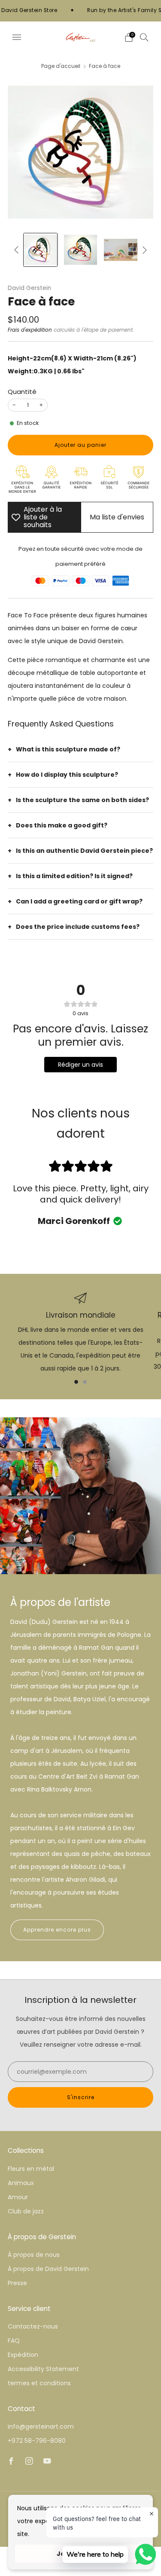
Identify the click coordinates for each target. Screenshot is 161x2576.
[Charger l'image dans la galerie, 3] (120, 250)
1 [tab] (76, 1382)
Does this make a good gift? (62, 825)
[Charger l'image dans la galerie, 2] (80, 250)
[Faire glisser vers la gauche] (18, 250)
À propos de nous (34, 2255)
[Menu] (17, 37)
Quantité (22, 392)
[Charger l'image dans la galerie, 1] (40, 250)
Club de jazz (26, 2211)
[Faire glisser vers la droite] (143, 250)
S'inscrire (81, 2097)
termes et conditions (39, 2383)
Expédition (23, 2355)
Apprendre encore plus (57, 1930)
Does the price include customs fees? (78, 927)
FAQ (14, 2341)
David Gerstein (29, 288)
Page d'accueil (61, 66)
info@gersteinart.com (41, 2426)
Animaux (21, 2183)
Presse (17, 2283)
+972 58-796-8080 (37, 2441)
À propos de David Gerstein (48, 2269)
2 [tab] (85, 1382)
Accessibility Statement (43, 2369)
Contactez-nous (33, 2326)
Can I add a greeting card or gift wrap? (79, 901)
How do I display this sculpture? (67, 775)
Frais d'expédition (30, 330)
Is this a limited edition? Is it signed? (74, 876)
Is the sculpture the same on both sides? (82, 800)
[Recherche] (144, 37)
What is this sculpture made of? (68, 749)
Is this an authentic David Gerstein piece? (84, 851)
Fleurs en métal (31, 2169)
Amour (18, 2197)
